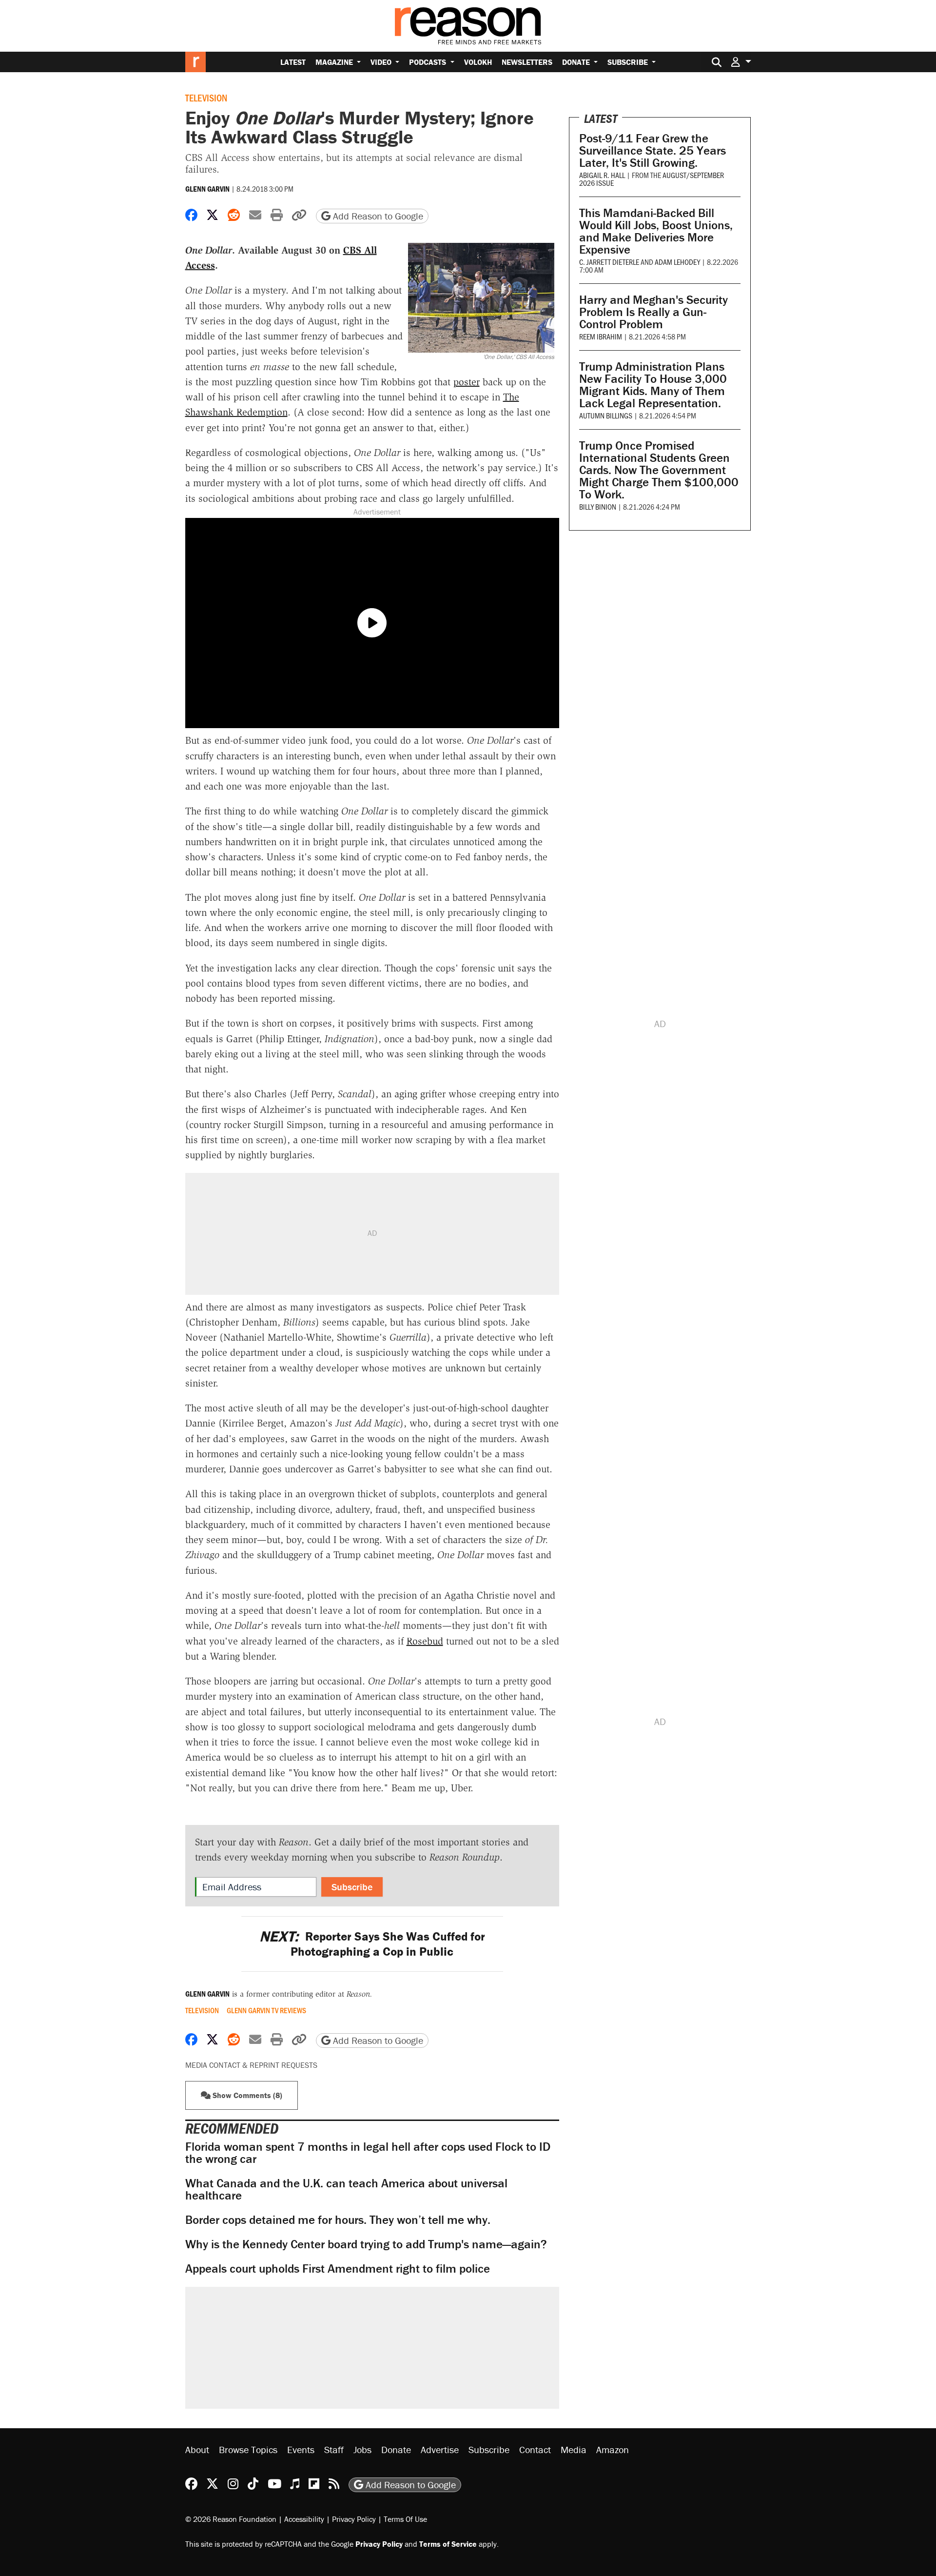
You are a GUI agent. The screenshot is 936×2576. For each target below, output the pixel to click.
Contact (535, 2449)
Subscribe (629, 62)
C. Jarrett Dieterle (609, 262)
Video (382, 62)
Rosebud (425, 1641)
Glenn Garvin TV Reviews (266, 2010)
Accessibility (304, 2519)
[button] (741, 62)
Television (206, 98)
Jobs (362, 2449)
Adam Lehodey (677, 262)
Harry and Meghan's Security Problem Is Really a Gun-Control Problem (653, 312)
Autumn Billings (606, 415)
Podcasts (429, 62)
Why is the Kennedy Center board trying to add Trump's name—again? (366, 2244)
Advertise (440, 2449)
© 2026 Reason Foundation (231, 2519)
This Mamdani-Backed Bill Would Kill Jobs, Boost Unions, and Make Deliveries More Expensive (656, 231)
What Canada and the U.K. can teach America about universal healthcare (346, 2189)
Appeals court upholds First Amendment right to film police (338, 2269)
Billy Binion (598, 506)
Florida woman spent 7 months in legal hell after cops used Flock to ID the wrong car (368, 2153)
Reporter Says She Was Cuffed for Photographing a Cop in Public (372, 1944)
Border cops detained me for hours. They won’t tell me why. (338, 2220)
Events (301, 2449)
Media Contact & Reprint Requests (251, 2065)
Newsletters (527, 62)
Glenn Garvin (207, 189)
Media (574, 2449)
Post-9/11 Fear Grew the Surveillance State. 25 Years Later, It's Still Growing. (653, 150)
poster (467, 382)
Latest (293, 62)
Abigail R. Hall (602, 175)
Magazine (335, 62)
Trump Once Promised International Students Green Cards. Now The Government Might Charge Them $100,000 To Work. (659, 470)
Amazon (613, 2449)
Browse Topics (248, 2449)
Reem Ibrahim (601, 336)
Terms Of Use (405, 2519)
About (197, 2449)
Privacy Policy (354, 2519)
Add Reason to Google (377, 216)
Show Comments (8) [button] (246, 2095)
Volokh (478, 62)
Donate (577, 62)
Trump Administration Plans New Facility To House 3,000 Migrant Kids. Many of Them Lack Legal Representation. (653, 385)
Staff (334, 2449)
